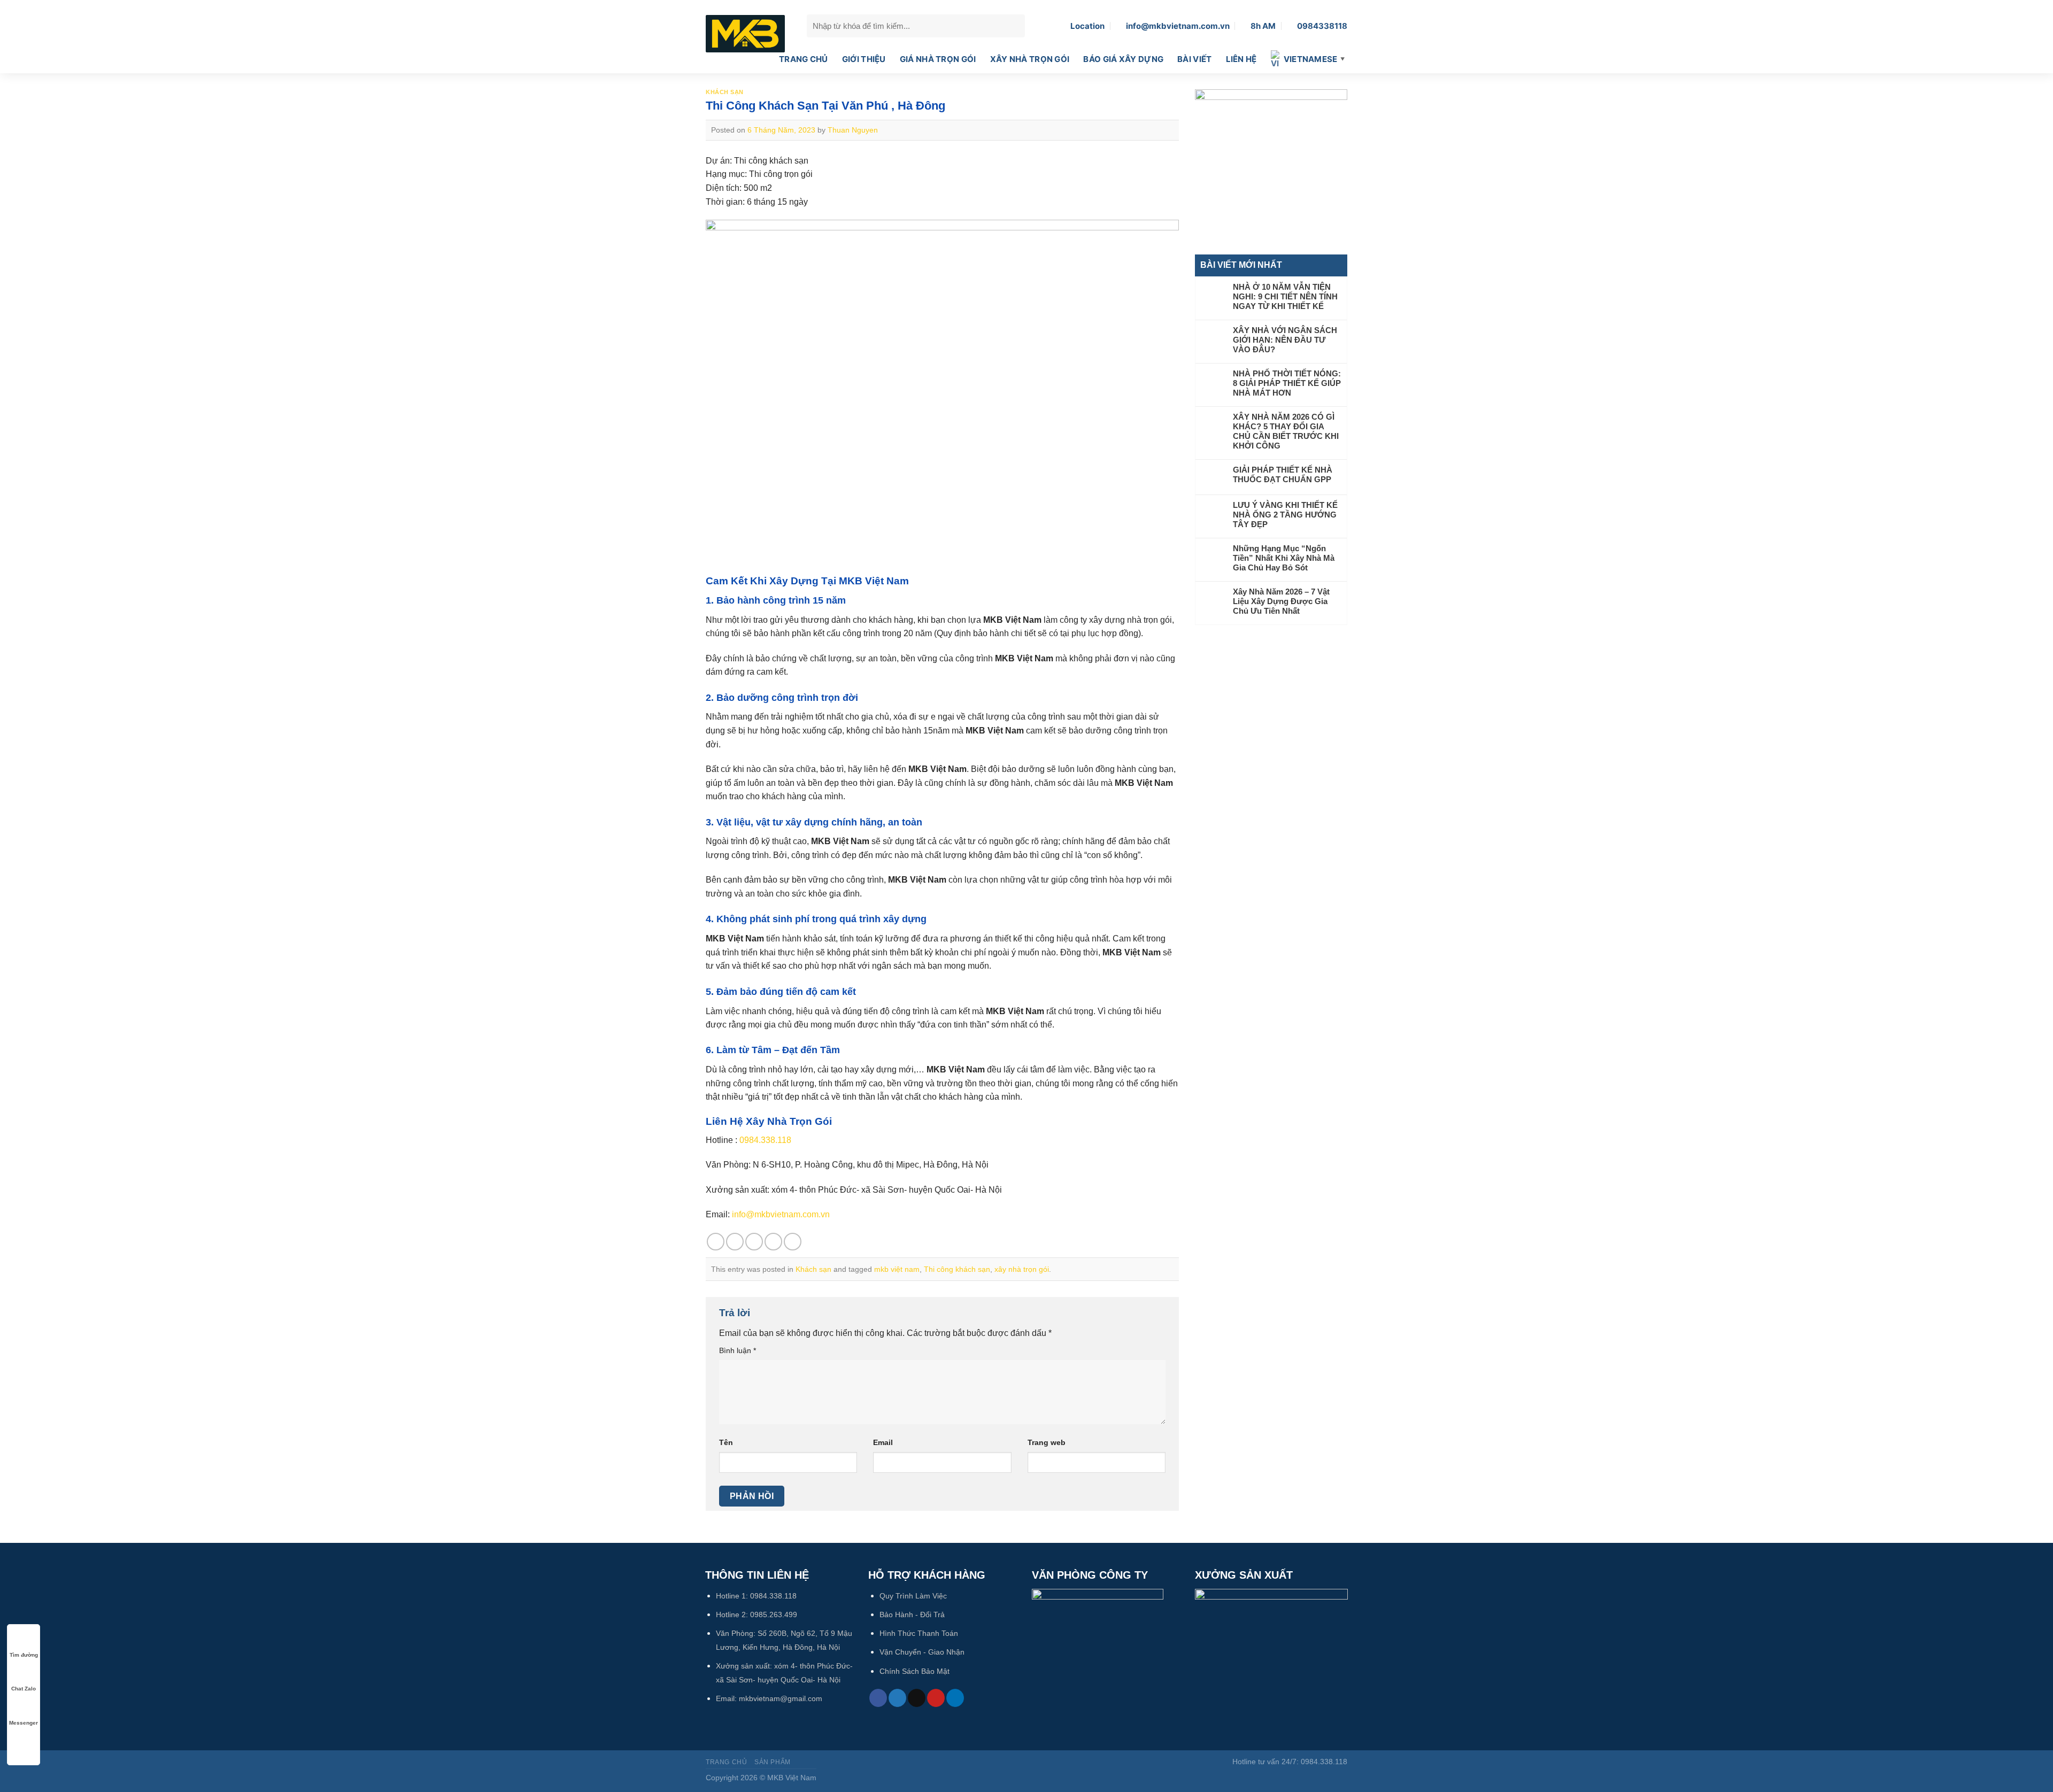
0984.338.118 (765, 1140)
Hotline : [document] (748, 1140)
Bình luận (738, 1350)
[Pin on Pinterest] (773, 1242)
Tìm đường (24, 1655)
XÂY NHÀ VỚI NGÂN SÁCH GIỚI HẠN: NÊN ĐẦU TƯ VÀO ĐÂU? (1285, 340)
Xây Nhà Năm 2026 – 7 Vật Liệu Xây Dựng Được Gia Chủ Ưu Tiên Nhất (1281, 601)
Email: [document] (768, 1214)
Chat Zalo (24, 1689)
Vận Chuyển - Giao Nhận (922, 1652)
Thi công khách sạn (957, 1269)
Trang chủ (804, 59)
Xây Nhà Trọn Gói (1030, 59)
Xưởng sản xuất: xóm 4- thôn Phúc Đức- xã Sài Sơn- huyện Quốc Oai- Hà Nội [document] (854, 1190)
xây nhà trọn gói (1022, 1269)
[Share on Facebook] (716, 1242)
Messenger (24, 1723)
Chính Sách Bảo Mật (914, 1671)
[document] (942, 601)
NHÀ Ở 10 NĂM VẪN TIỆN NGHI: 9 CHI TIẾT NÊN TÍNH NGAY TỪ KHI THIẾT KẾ (1285, 296)
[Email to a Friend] (754, 1242)
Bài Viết (1194, 59)
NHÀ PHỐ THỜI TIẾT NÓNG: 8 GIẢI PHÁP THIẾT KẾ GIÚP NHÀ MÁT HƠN (1287, 383)
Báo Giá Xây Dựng (1123, 59)
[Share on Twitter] (735, 1242)
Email (883, 1442)
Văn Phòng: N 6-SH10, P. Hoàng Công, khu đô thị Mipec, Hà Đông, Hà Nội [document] (847, 1165)
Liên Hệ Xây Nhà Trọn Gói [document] (769, 1121)
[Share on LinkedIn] (793, 1242)
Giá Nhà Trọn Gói (938, 59)
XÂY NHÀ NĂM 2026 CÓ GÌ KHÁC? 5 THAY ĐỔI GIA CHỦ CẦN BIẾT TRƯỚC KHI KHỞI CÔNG (1286, 431)
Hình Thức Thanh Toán (919, 1633)
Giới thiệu (864, 59)
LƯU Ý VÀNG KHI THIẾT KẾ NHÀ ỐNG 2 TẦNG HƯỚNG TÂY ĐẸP (1285, 515)
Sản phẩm (773, 1762)
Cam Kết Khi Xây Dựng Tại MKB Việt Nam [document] (807, 581)
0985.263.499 (774, 1615)
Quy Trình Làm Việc (913, 1596)
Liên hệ (1241, 59)
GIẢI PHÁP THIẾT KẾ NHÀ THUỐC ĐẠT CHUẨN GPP (1283, 474)
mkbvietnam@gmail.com (781, 1698)
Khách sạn (725, 92)
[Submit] (1014, 26)
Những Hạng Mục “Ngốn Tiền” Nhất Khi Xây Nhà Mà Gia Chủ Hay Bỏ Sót (1284, 558)
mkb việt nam (897, 1269)
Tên (726, 1442)
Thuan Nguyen (853, 130)
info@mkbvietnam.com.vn (781, 1214)
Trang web (1047, 1442)
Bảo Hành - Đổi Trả (912, 1615)
